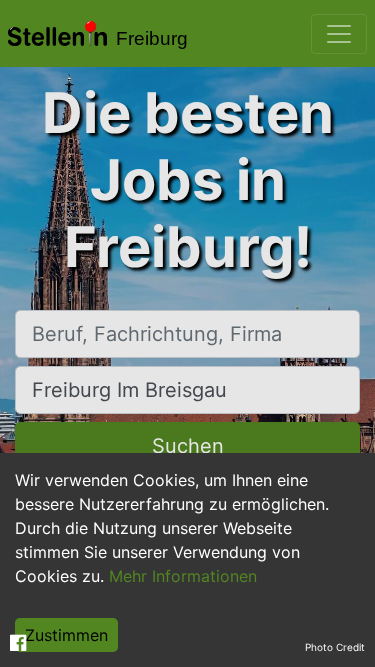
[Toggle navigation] (339, 34)
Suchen (188, 446)
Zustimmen (66, 635)
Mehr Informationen (183, 576)
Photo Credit (335, 647)
